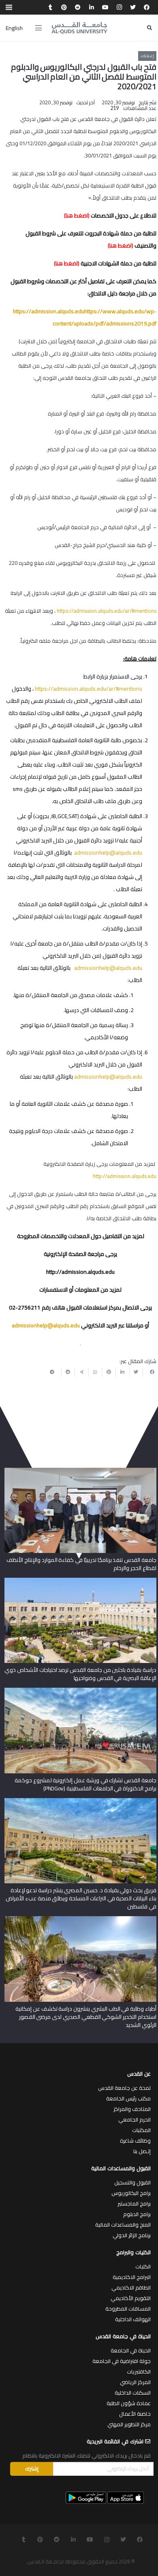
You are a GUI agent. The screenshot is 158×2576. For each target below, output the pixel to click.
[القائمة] (38, 28)
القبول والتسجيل (132, 2182)
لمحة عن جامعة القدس (124, 2088)
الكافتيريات (139, 2371)
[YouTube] (105, 7)
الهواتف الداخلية (133, 2319)
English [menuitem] (14, 28)
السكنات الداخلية (133, 2393)
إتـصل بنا (142, 2151)
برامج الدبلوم (137, 2214)
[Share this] (149, 1372)
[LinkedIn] (92, 7)
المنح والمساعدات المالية (123, 2225)
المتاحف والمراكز (132, 2109)
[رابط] (79, 28)
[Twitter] (133, 7)
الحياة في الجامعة (131, 2350)
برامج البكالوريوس (131, 2193)
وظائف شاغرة (135, 2141)
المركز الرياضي (135, 2382)
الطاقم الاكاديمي (131, 2287)
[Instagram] (119, 7)
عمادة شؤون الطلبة (129, 2403)
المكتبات (141, 2130)
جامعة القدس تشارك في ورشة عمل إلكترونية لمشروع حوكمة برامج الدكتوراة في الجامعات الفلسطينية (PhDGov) (85, 1784)
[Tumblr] (50, 7)
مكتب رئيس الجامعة (128, 2098)
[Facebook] (147, 7)
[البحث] (149, 28)
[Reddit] (78, 7)
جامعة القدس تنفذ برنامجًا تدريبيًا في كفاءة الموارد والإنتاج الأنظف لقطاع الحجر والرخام (81, 1564)
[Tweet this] (136, 1372)
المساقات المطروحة (128, 2309)
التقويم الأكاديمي (131, 2298)
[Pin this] (109, 1372)
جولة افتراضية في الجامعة (122, 2361)
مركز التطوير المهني (129, 2424)
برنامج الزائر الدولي (132, 2235)
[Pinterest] (64, 7)
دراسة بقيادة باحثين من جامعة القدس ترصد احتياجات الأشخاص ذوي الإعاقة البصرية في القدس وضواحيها (80, 1674)
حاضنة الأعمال (135, 2414)
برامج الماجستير (134, 2203)
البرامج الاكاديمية (132, 2277)
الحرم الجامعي (135, 2119)
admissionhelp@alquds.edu (108, 968)
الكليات (143, 2266)
